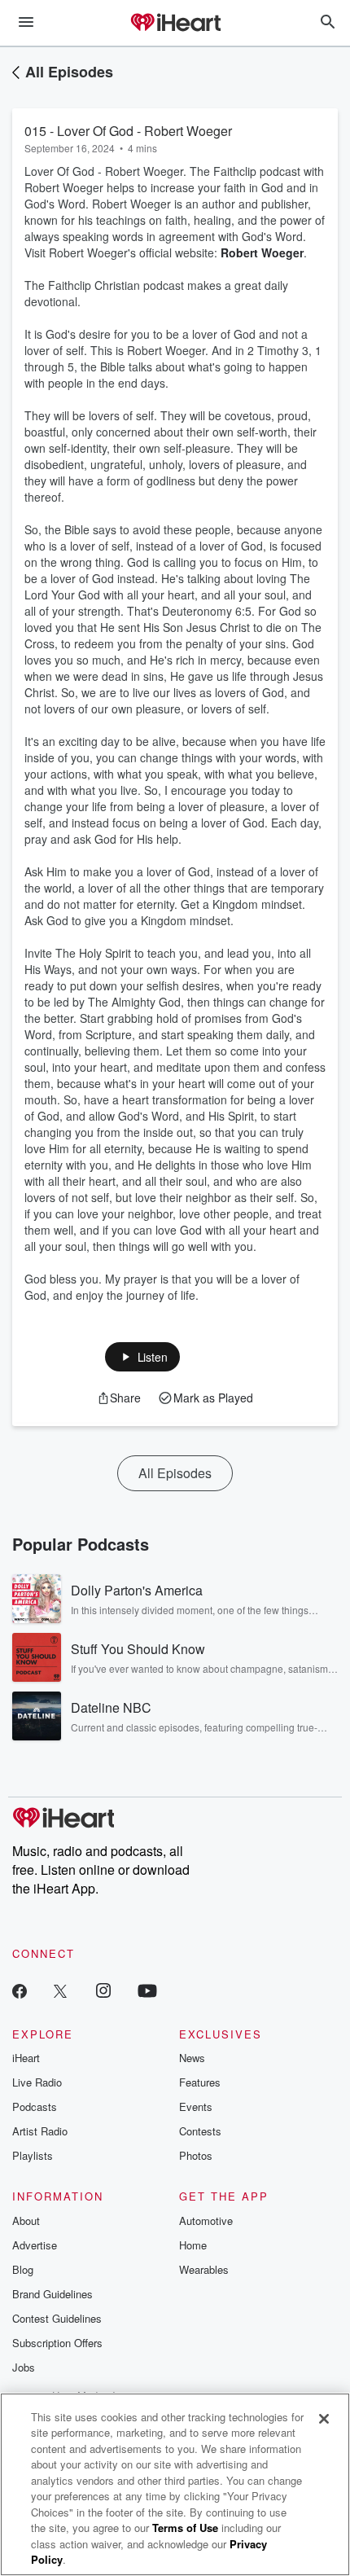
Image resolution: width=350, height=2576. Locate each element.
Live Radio (37, 2082)
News (192, 2058)
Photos (196, 2155)
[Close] (324, 2419)
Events (196, 2106)
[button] (143, 1357)
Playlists (33, 2155)
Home (193, 2245)
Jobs (24, 2367)
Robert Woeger (262, 252)
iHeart (26, 2058)
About (26, 2221)
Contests (200, 2131)
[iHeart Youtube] (147, 1990)
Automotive (206, 2221)
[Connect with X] (60, 1990)
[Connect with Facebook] (20, 1990)
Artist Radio (40, 2131)
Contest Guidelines (57, 2318)
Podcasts (35, 2106)
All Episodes (69, 72)
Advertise (35, 2245)
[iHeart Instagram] (103, 1990)
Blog (23, 2269)
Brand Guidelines (52, 2294)
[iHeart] (175, 24)
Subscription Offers (57, 2343)
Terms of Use (185, 2528)
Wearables (204, 2269)
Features (200, 2082)
